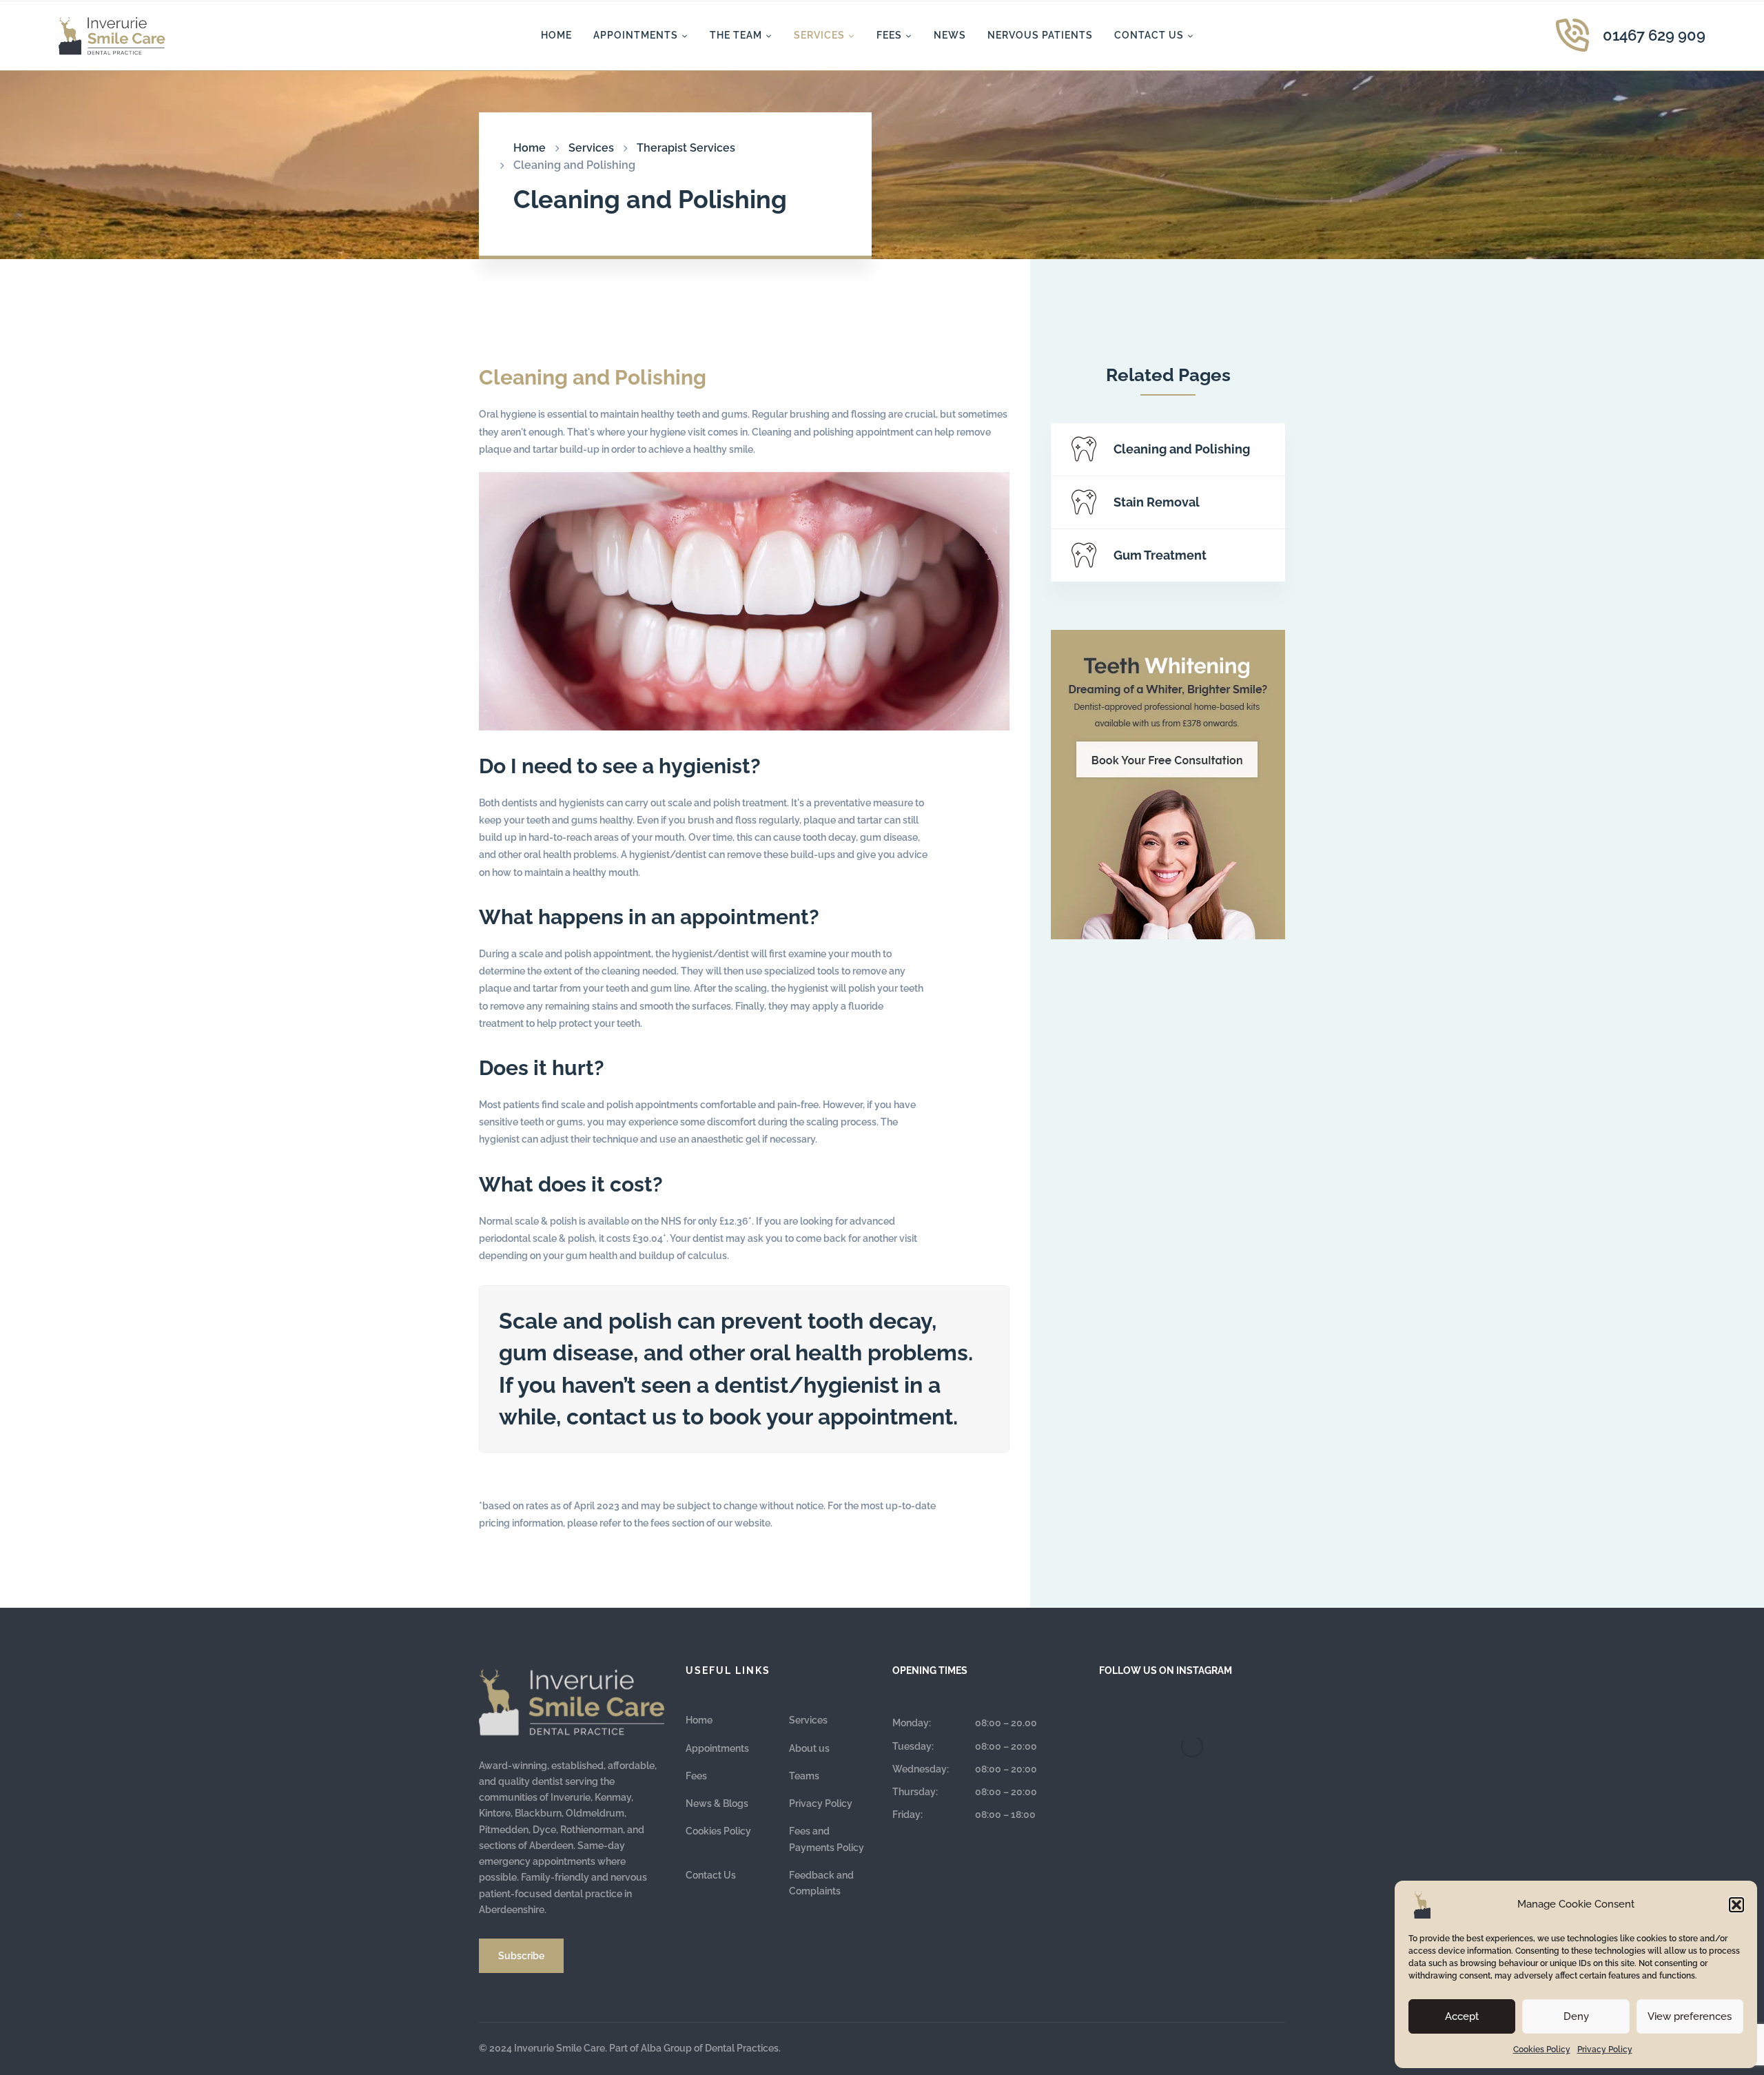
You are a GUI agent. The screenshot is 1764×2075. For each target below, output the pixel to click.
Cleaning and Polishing (1182, 449)
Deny (1576, 2016)
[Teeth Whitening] (1168, 785)
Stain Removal (1157, 502)
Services (591, 148)
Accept (1462, 2016)
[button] (1736, 1905)
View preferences (1690, 2016)
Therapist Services (686, 148)
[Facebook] (1258, 2047)
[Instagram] (1271, 2047)
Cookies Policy (1542, 2050)
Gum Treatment (1160, 555)
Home (530, 148)
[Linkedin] (1285, 2047)
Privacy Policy (1605, 2050)
